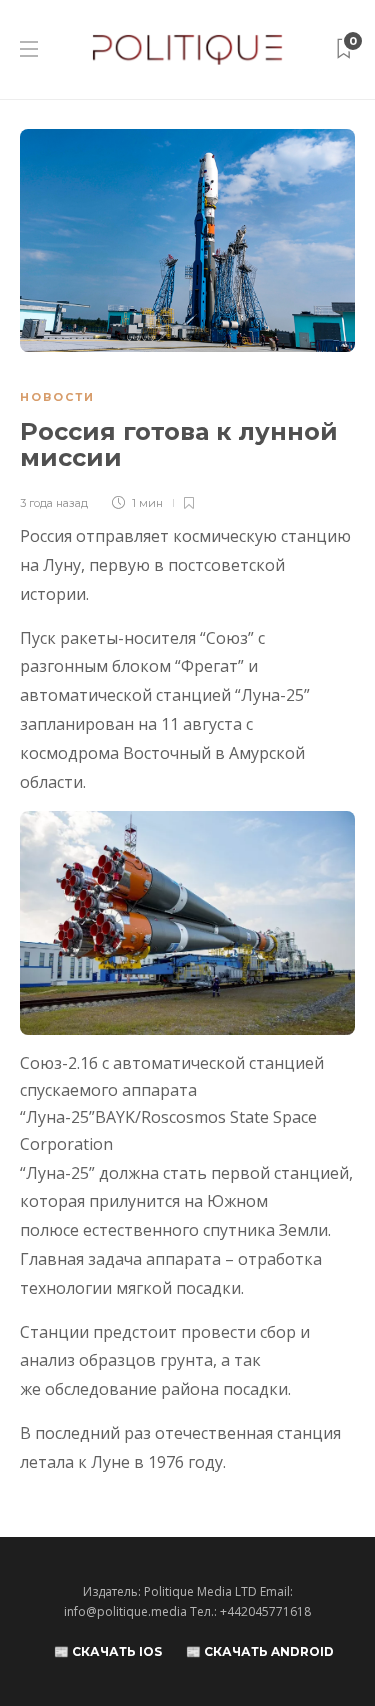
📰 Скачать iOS (108, 1651)
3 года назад (54, 503)
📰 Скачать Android (260, 1651)
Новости (57, 397)
